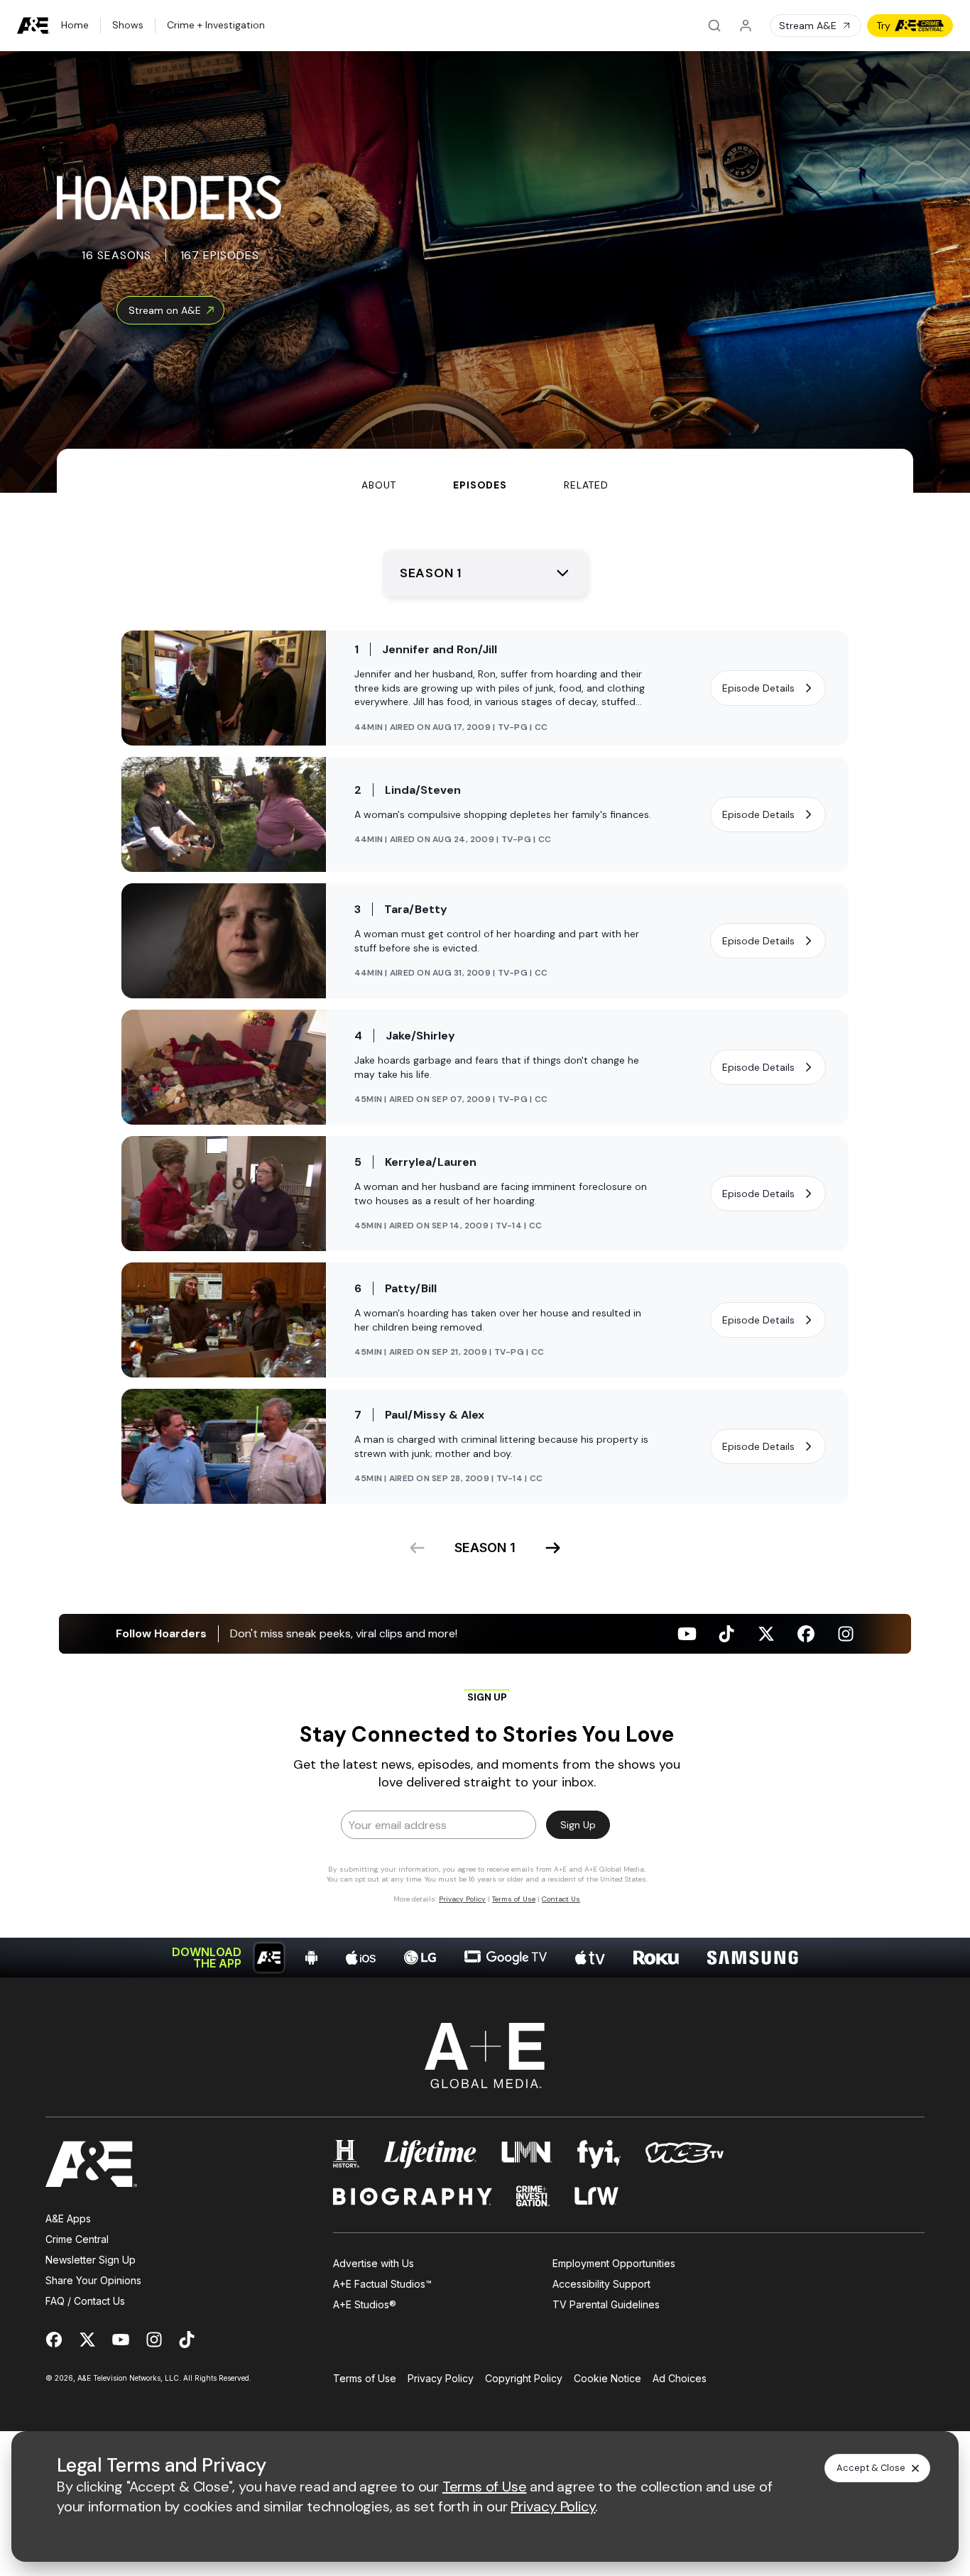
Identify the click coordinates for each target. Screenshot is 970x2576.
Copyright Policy (524, 2378)
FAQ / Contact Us (85, 2301)
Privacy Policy (441, 2378)
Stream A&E (808, 26)
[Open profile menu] (746, 26)
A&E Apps (68, 2218)
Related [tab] (586, 485)
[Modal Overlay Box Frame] (485, 1796)
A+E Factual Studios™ (382, 2284)
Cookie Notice (607, 2378)
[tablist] (485, 471)
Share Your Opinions (93, 2280)
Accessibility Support (601, 2284)
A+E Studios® (365, 2304)
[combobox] (485, 573)
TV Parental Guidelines (606, 2304)
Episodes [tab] (480, 485)
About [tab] (379, 485)
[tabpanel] (485, 1235)
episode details (758, 688)
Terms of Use (365, 2378)
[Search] (714, 26)
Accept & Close (871, 2468)
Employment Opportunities (614, 2263)
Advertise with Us (374, 2263)
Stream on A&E (165, 310)
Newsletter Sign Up (91, 2260)
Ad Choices (680, 2378)
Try (883, 26)
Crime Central (77, 2239)
